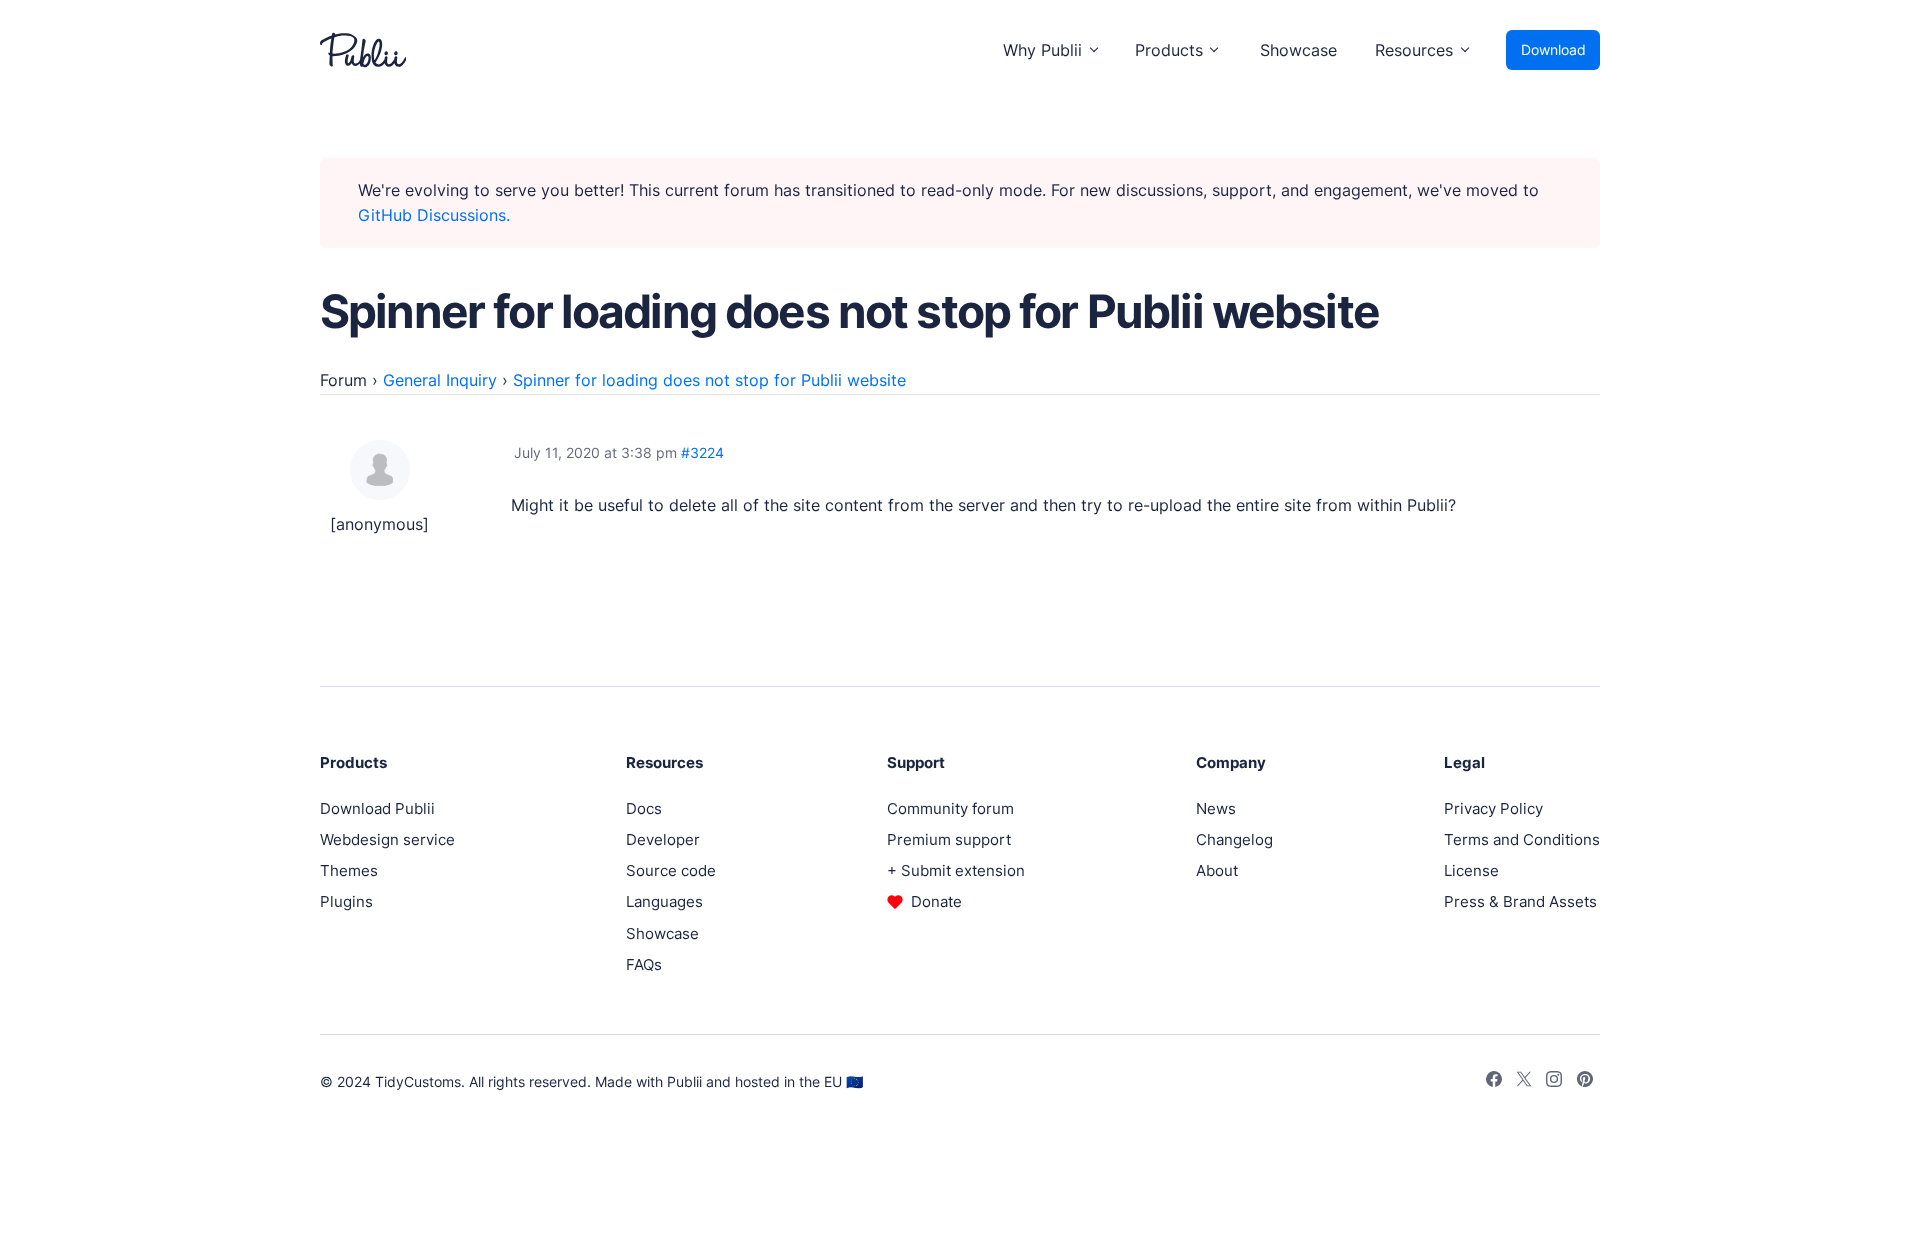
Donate (936, 901)
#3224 (702, 452)
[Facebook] (1494, 1082)
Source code (671, 870)
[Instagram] (1554, 1082)
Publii (684, 1081)
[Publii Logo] (363, 50)
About (1217, 870)
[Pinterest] (1585, 1082)
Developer (663, 839)
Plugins (346, 901)
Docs (644, 808)
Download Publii (377, 808)
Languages (664, 901)
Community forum (950, 808)
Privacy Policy (1493, 808)
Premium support (949, 839)
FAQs (644, 964)
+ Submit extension (956, 870)
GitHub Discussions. (434, 215)
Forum (343, 380)
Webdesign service (387, 839)
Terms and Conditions (1522, 839)
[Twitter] (1524, 1082)
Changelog (1234, 839)
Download (1553, 49)
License (1471, 870)
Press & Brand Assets (1520, 901)
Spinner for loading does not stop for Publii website (709, 380)
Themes (349, 870)
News (1216, 808)
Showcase (1298, 50)
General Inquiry (440, 380)
